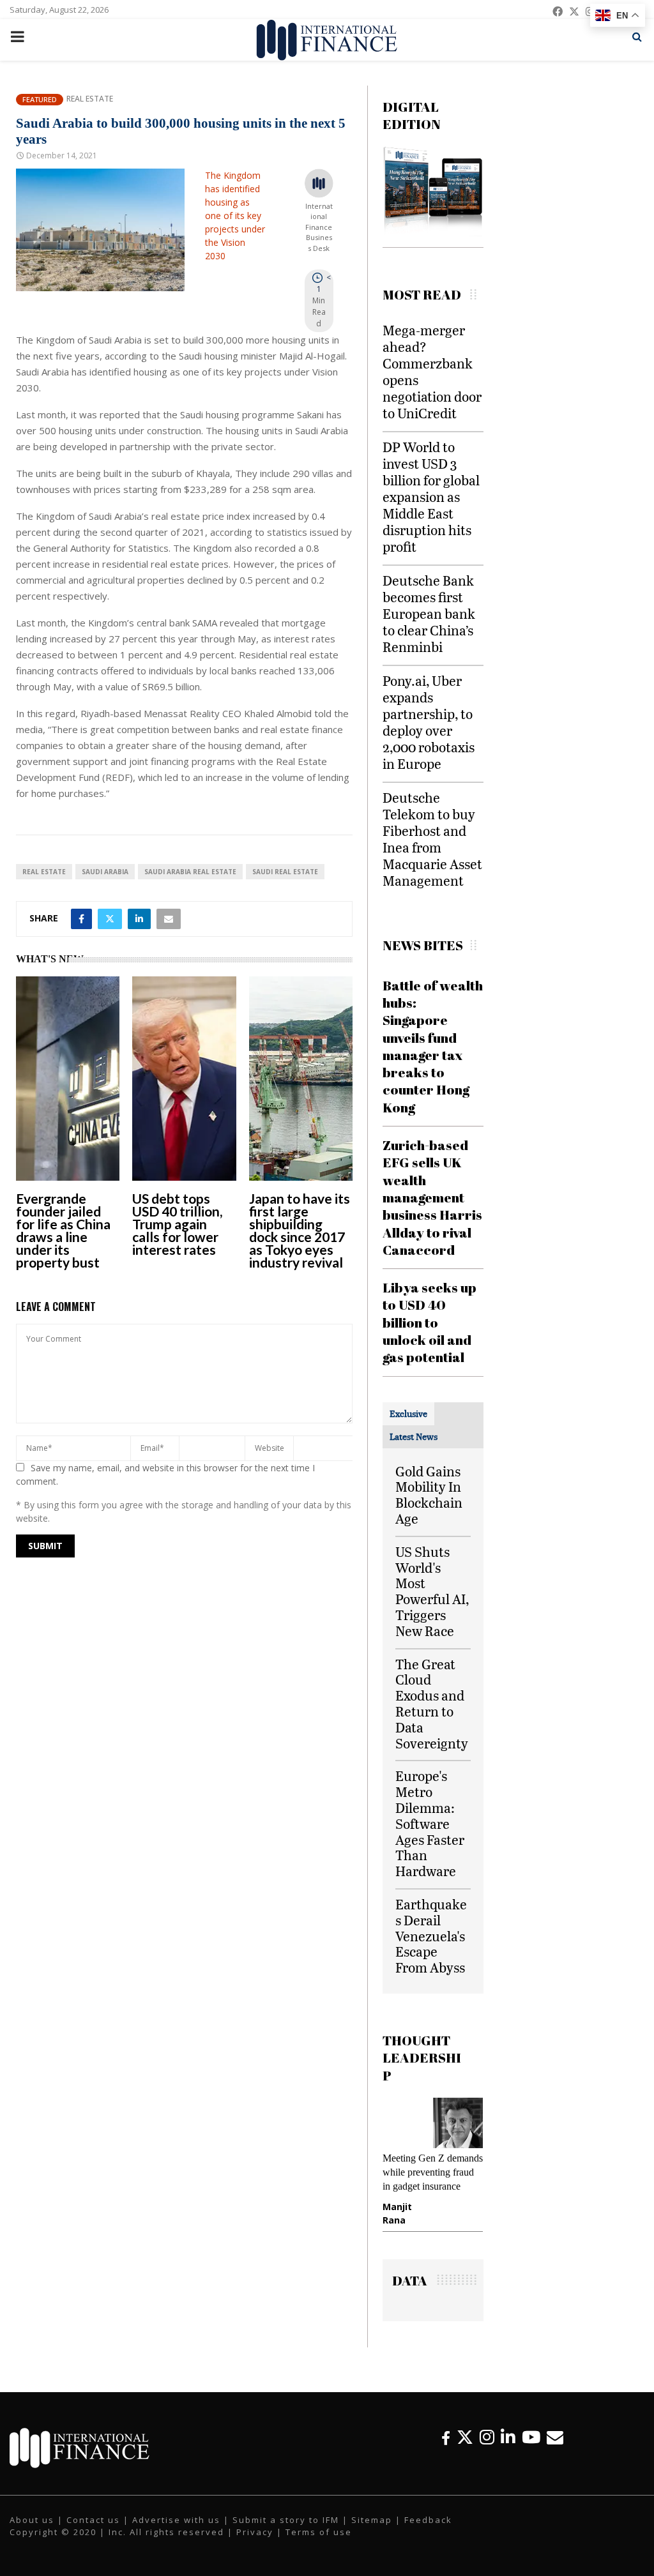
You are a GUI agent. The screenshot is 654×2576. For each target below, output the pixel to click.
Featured (40, 99)
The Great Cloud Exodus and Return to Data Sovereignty (432, 1703)
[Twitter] (465, 2449)
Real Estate (90, 99)
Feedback (428, 2532)
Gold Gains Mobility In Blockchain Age (429, 1495)
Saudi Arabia (105, 872)
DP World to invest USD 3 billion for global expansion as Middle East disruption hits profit (431, 496)
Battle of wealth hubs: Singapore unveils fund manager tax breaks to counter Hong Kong (433, 1046)
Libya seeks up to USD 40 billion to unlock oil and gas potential (430, 1322)
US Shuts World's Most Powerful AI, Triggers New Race (432, 1591)
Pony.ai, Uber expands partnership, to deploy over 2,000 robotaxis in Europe (429, 722)
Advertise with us (176, 2532)
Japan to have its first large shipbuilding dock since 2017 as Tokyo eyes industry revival (300, 1230)
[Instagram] (487, 2449)
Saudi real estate (285, 872)
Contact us (93, 2532)
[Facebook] (446, 2449)
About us (32, 2532)
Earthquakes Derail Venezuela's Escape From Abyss (431, 1936)
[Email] (555, 2449)
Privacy (255, 2545)
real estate (44, 872)
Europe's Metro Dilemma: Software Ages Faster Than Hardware (430, 1823)
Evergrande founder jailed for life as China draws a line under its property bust (63, 1230)
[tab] (408, 1414)
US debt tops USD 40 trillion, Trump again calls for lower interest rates (177, 1224)
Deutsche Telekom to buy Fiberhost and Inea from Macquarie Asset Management (432, 839)
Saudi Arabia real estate (190, 872)
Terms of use (319, 2545)
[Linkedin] (508, 2449)
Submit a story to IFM (286, 2532)
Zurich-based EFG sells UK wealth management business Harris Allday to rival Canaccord (432, 1197)
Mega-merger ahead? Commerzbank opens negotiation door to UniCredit (432, 371)
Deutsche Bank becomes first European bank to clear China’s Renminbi (429, 613)
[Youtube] (531, 2449)
